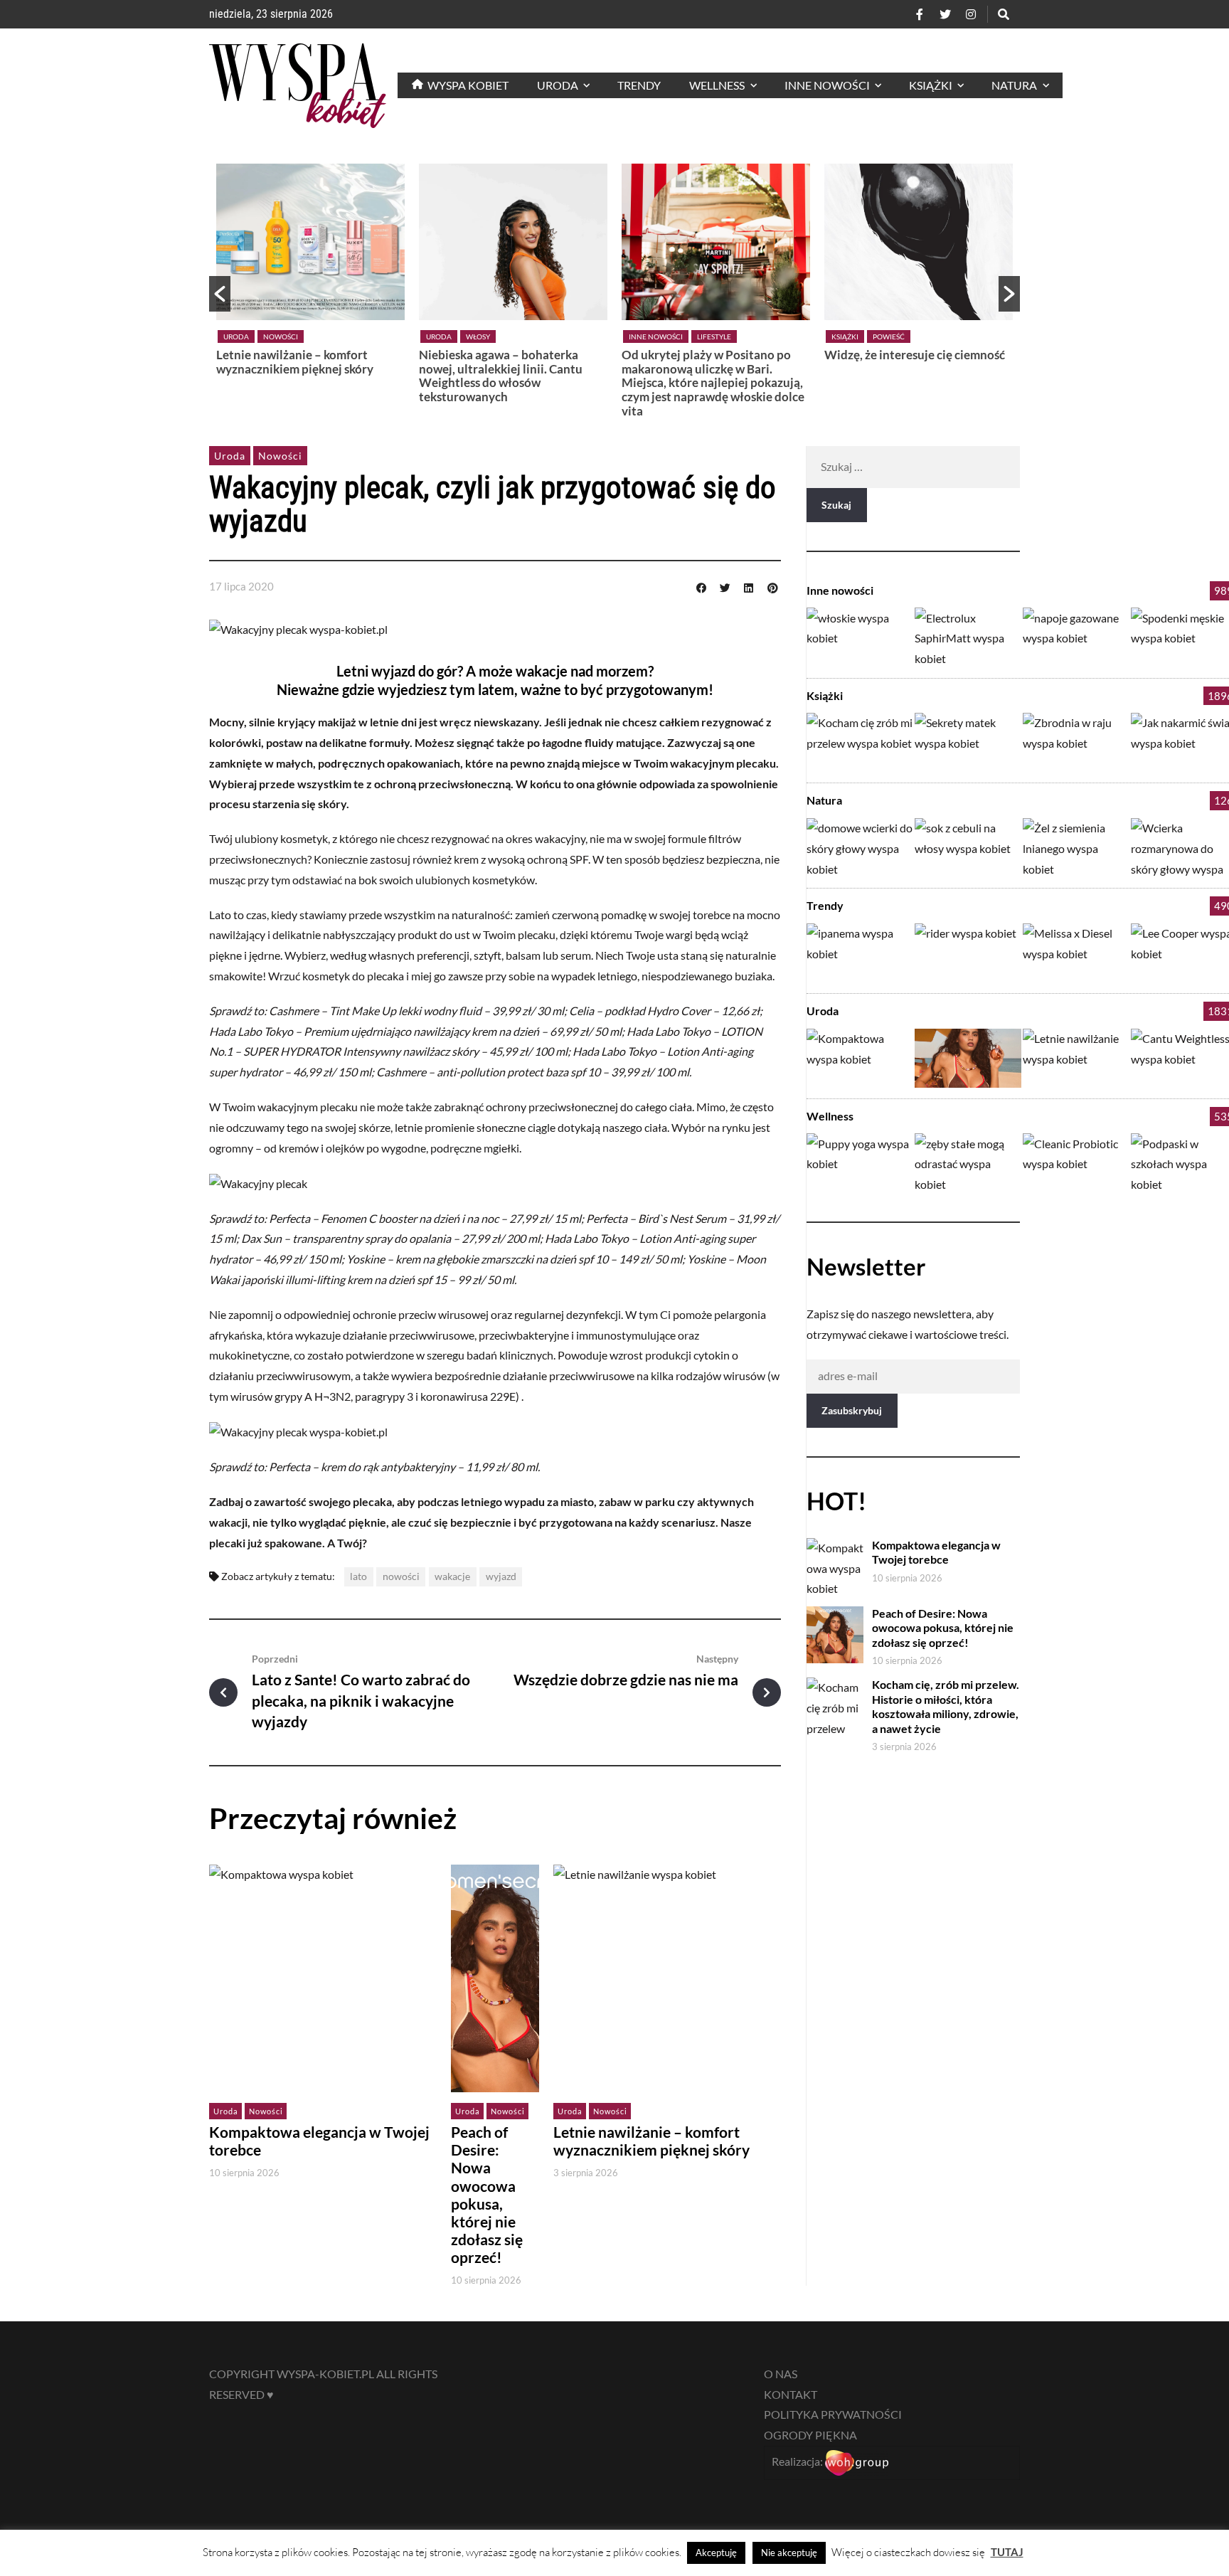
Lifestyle (511, 336)
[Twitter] (945, 14)
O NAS (781, 2374)
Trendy (825, 905)
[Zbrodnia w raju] (1076, 742)
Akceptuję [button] (716, 2553)
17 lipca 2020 (241, 586)
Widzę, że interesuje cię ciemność (712, 355)
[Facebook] (920, 14)
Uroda (236, 336)
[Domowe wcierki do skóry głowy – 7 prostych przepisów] (860, 848)
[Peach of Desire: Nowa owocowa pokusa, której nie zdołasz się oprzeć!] (968, 1058)
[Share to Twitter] (725, 586)
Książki (642, 336)
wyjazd (501, 1576)
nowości (401, 1576)
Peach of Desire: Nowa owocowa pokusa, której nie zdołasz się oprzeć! (487, 2195)
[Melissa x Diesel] (1076, 953)
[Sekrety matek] (968, 742)
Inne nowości (453, 336)
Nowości (889, 336)
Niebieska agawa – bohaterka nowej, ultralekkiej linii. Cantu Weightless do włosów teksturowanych (298, 376)
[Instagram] (971, 14)
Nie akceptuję (789, 2553)
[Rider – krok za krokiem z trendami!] (968, 953)
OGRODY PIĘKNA (810, 2435)
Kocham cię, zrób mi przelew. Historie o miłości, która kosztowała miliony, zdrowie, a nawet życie (946, 1706)
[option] (310, 287)
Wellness (830, 1116)
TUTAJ (1007, 2552)
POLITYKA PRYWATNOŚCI (833, 2414)
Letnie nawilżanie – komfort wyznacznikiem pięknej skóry (651, 2141)
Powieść (686, 336)
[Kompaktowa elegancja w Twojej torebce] (860, 1058)
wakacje (452, 1576)
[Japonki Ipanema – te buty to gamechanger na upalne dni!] (860, 953)
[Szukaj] (1004, 14)
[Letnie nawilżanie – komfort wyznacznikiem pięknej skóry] (1076, 1058)
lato (358, 1576)
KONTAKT (791, 2394)
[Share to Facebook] (701, 586)
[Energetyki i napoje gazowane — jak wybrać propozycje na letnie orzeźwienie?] (1076, 637)
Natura (824, 800)
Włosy (275, 336)
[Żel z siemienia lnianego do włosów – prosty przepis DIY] (1076, 848)
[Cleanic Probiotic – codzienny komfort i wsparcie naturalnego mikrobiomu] (1076, 1163)
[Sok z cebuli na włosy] (968, 848)
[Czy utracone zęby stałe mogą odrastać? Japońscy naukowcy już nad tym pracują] (968, 1163)
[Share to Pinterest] (772, 586)
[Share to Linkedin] (749, 586)
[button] (220, 294)
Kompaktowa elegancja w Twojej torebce (913, 362)
